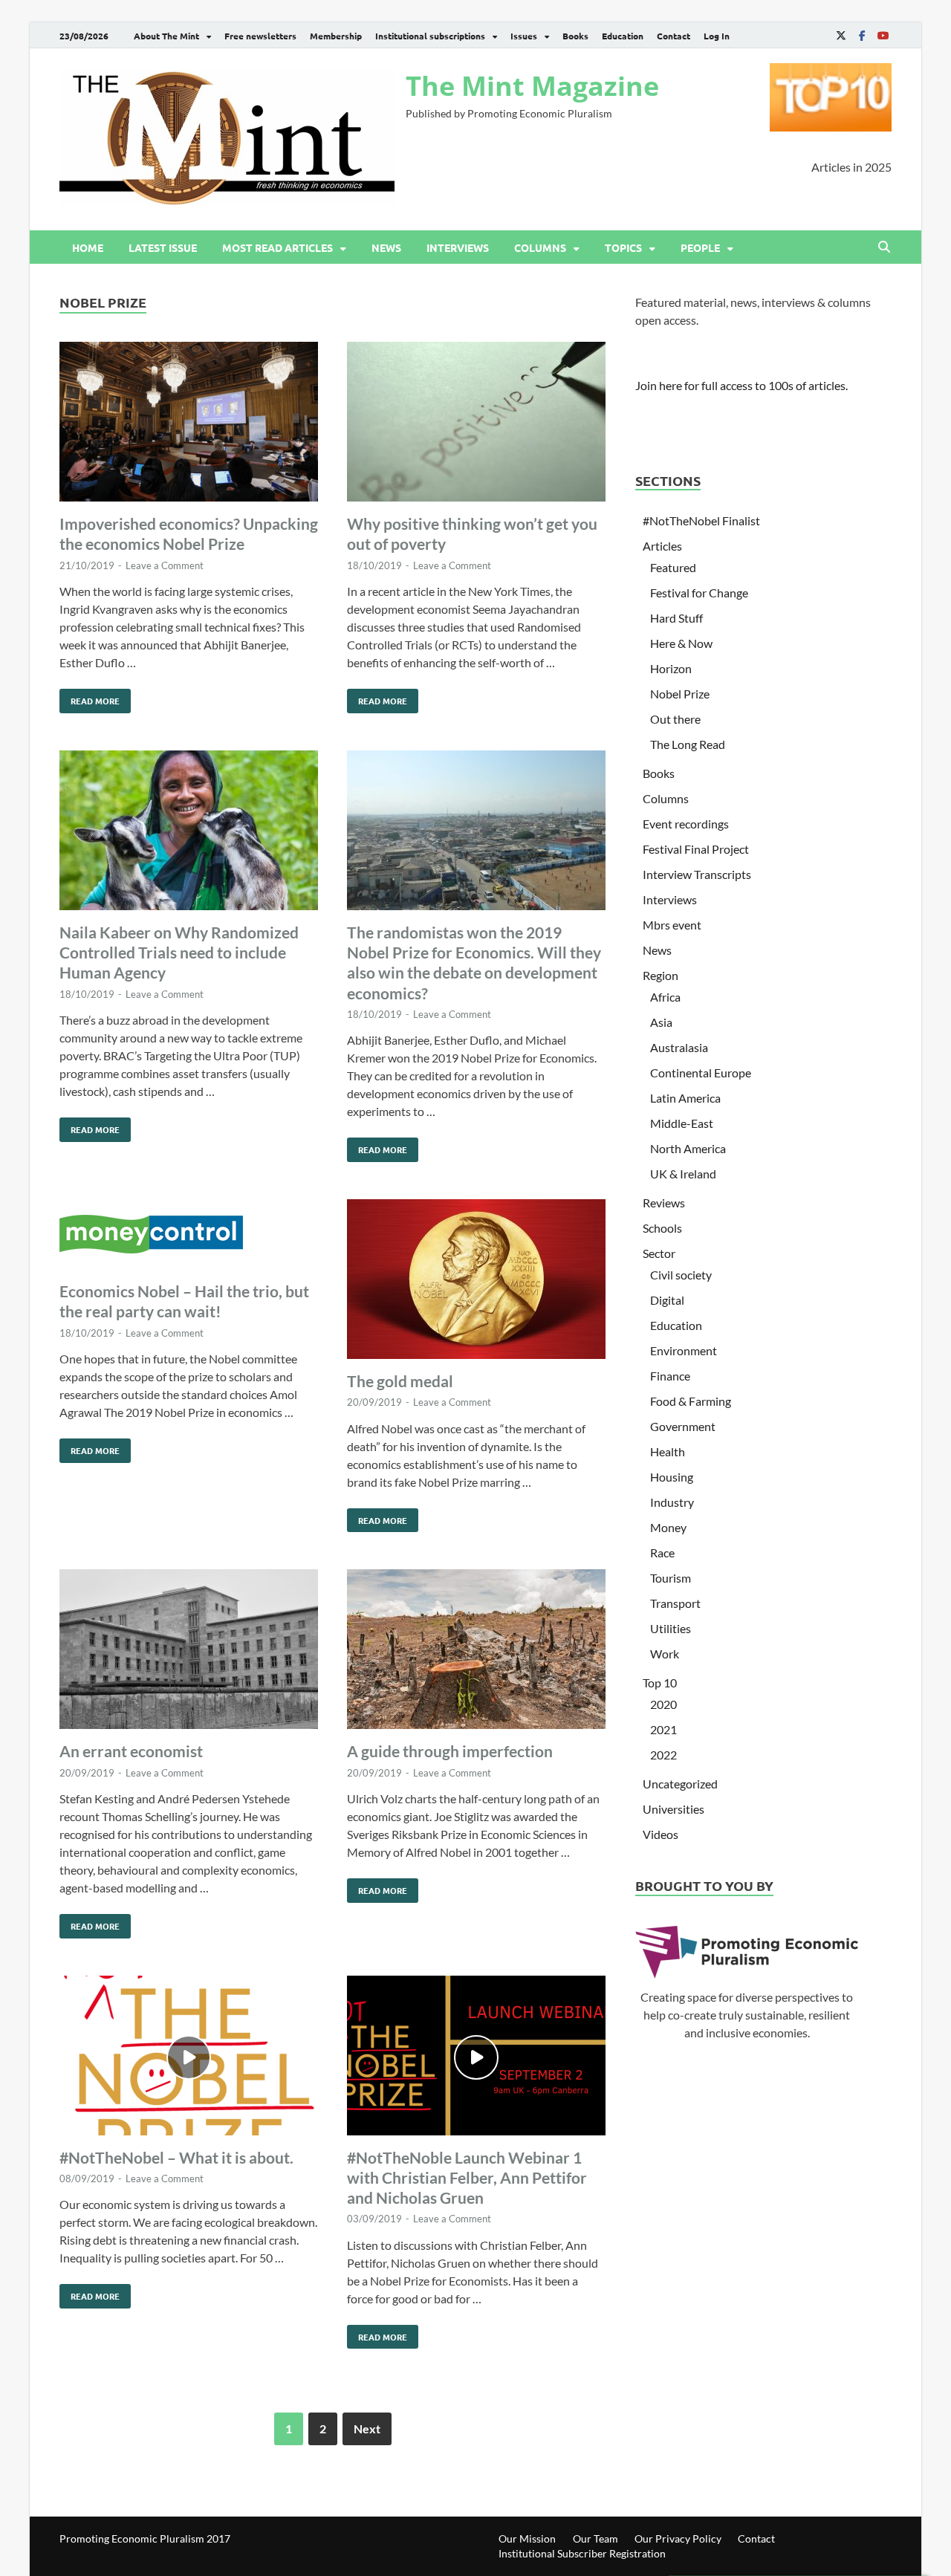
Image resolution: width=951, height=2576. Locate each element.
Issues (524, 36)
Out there (675, 719)
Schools (662, 1228)
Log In (717, 36)
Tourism (671, 1578)
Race (662, 1553)
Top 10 (660, 1683)
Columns (540, 247)
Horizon (671, 668)
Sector (659, 1253)
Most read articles (277, 247)
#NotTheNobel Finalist (701, 520)
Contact (674, 36)
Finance (670, 1376)
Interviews (458, 247)
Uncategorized (680, 1784)
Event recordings (686, 824)
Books (575, 36)
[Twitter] (841, 35)
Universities (674, 1809)
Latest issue (163, 247)
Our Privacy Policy (678, 2538)
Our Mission (527, 2538)
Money (668, 1527)
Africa (665, 997)
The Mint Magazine (532, 86)
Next (367, 2429)
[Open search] (884, 247)
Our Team (595, 2538)
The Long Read (688, 744)
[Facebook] (862, 35)
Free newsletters (260, 36)
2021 (663, 1729)
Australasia (679, 1047)
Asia (661, 1022)
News (386, 247)
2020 (663, 1704)
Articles (662, 546)
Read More (90, 698)
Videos (660, 1834)
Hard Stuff (676, 618)
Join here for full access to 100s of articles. (741, 385)
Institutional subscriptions (430, 36)
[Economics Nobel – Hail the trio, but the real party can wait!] (189, 1236)
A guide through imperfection (450, 1751)
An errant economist (131, 1751)
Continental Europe (701, 1073)
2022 (663, 1755)
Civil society (681, 1275)
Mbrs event (672, 925)
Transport (675, 1603)
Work (665, 1654)
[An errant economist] (189, 1651)
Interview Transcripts (697, 874)
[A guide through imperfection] (476, 1651)
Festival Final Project (696, 849)
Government (683, 1426)
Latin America (685, 1098)
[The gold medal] (476, 1281)
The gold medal (400, 1381)
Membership (336, 36)
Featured (673, 567)
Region (660, 975)
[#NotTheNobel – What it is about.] (189, 2058)
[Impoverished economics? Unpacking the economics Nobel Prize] (189, 424)
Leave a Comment (165, 565)
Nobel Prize (680, 694)
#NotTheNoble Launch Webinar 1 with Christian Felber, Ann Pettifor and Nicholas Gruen (467, 2178)
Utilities (671, 1628)
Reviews (664, 1203)
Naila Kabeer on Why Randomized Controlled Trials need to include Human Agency (179, 953)
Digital (667, 1300)
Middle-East (682, 1123)
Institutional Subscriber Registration (582, 2553)
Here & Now (681, 643)
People (700, 247)
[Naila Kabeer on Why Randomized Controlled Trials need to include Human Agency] (189, 833)
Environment (684, 1350)
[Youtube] (883, 35)
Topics (623, 247)
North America (688, 1148)
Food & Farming (691, 1401)
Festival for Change (699, 593)
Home (88, 247)
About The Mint (166, 36)
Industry (672, 1502)
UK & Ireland (683, 1174)
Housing (672, 1477)
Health (668, 1451)
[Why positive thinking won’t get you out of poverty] (476, 424)
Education (623, 36)
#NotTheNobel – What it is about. (176, 2157)
